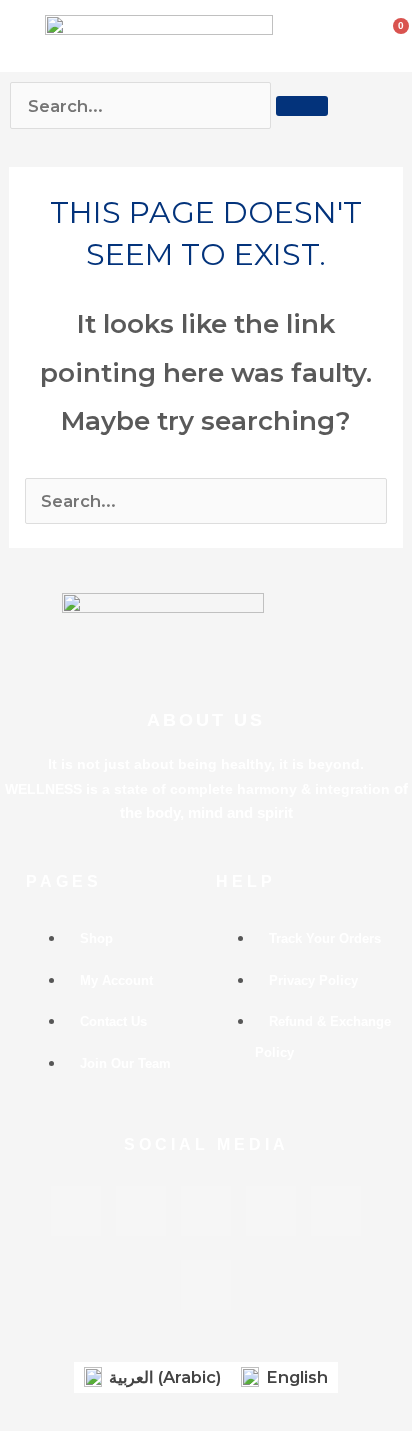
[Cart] (396, 31)
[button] (21, 36)
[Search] (302, 106)
